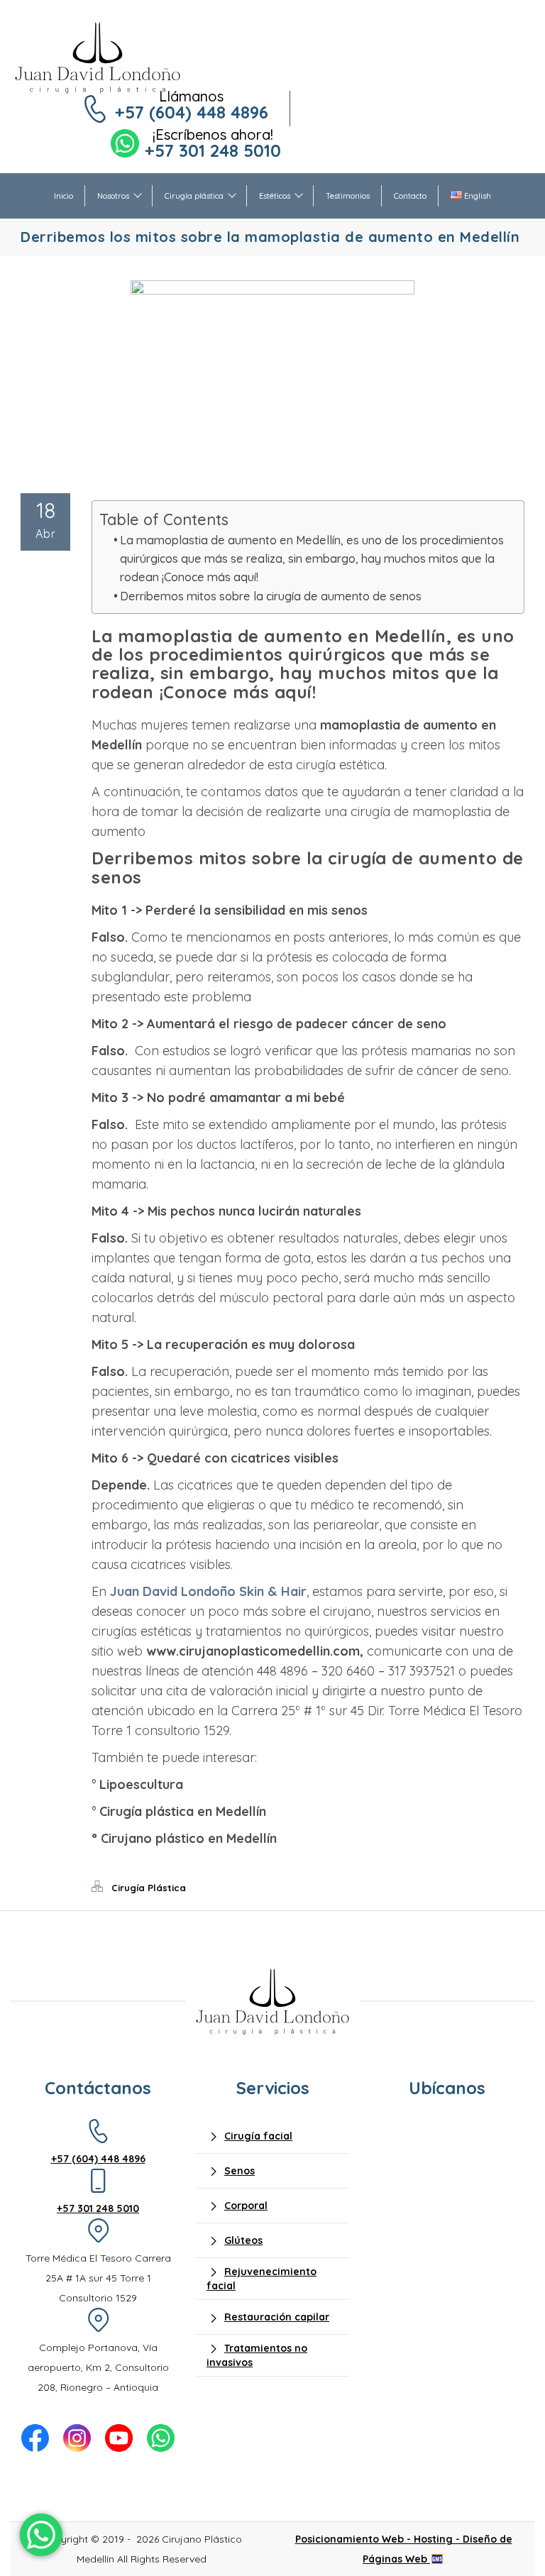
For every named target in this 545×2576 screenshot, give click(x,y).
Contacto (410, 196)
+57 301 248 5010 (213, 150)
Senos (240, 2171)
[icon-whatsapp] (41, 2535)
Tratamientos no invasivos (257, 2355)
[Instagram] (77, 2438)
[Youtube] (119, 2438)
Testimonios (348, 196)
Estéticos (275, 196)
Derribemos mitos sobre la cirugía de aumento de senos (271, 596)
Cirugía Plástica (149, 1888)
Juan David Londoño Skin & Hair (208, 1591)
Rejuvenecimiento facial (262, 2278)
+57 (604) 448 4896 (192, 112)
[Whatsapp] (161, 2438)
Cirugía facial (258, 2136)
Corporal (246, 2206)
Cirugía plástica (194, 196)
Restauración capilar (277, 2317)
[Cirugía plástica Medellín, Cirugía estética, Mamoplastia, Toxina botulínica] (98, 57)
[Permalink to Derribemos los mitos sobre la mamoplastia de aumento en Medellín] (272, 290)
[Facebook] (35, 2438)
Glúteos (243, 2240)
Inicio (64, 196)
